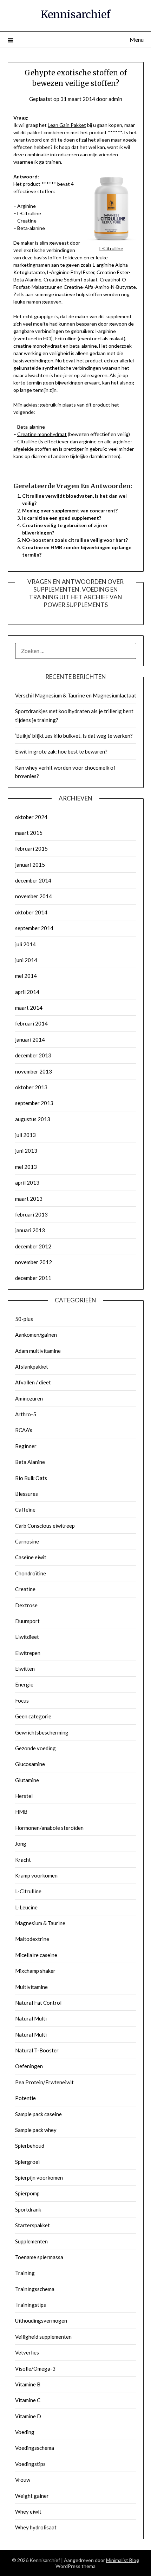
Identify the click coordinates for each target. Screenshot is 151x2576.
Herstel (24, 1796)
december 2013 (33, 1055)
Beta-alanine (31, 427)
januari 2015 (30, 865)
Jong (21, 1844)
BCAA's (24, 1430)
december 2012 (33, 1246)
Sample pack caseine (38, 2114)
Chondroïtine (31, 1573)
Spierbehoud (30, 2146)
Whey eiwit (28, 2512)
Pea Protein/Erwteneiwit (44, 2082)
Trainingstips (31, 2305)
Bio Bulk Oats (31, 1478)
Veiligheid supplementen (43, 2337)
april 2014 (27, 992)
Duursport (27, 1621)
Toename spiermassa (39, 2257)
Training (25, 2273)
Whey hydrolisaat (36, 2527)
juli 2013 (25, 1135)
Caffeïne (25, 1510)
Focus (22, 1701)
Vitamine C (28, 2400)
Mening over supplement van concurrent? (70, 510)
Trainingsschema (35, 2289)
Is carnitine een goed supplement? (62, 518)
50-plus (24, 1319)
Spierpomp (27, 2193)
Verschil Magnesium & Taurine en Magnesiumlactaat (76, 695)
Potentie (25, 2098)
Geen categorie (33, 1716)
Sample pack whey (36, 2130)
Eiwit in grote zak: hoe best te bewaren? (61, 751)
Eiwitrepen (28, 1653)
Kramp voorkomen (36, 1875)
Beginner (26, 1446)
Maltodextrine (32, 1939)
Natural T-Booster (37, 2050)
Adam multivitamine (38, 1351)
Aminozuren (29, 1398)
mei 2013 (26, 1167)
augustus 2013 (33, 1119)
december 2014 (33, 880)
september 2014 (34, 928)
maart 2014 (29, 1008)
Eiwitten (25, 1669)
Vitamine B (28, 2384)
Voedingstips (30, 2464)
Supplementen (31, 2241)
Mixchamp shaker (35, 1971)
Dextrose (26, 1605)
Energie (24, 1684)
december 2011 (33, 1278)
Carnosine (27, 1541)
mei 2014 (26, 976)
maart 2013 (29, 1199)
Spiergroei (27, 2162)
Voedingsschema (35, 2448)
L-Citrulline (28, 1891)
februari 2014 (31, 1023)
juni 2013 (26, 1151)
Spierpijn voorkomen (39, 2178)
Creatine (25, 1589)
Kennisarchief (75, 15)
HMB (21, 1812)
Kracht (23, 1860)
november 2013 (34, 1071)
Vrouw (23, 2480)
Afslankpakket (32, 1367)
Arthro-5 (26, 1414)
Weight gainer (32, 2496)
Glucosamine (30, 1764)
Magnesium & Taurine (40, 1923)
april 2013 (27, 1183)
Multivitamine (31, 1987)
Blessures (27, 1494)
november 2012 (34, 1262)
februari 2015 (31, 849)
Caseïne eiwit (31, 1557)
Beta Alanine (30, 1462)
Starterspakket (32, 2225)
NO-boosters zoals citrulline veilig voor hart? (75, 540)
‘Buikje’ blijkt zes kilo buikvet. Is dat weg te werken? (74, 736)
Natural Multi (31, 2018)
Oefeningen (29, 2066)
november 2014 (34, 896)
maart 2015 (29, 833)
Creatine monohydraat (42, 434)
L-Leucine (26, 1907)
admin (115, 99)
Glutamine (27, 1780)
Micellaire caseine (36, 1955)
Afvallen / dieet (33, 1382)
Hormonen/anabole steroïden (49, 1828)
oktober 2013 (31, 1087)
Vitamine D (28, 2416)
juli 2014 (25, 944)
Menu (137, 39)
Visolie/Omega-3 (35, 2369)
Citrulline (27, 441)
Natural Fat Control (38, 2003)
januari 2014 (30, 1040)
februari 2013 (31, 1214)
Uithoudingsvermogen (41, 2321)
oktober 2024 (31, 817)
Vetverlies (27, 2352)
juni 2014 (26, 960)
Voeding (25, 2432)
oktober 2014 (31, 912)
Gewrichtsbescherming (42, 1732)
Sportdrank (28, 2209)
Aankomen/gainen (36, 1335)
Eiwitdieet (27, 1637)
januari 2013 (30, 1230)
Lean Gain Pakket (67, 125)
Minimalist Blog (123, 2560)
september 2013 (34, 1103)
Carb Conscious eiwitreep (45, 1526)
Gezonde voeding (35, 1748)
